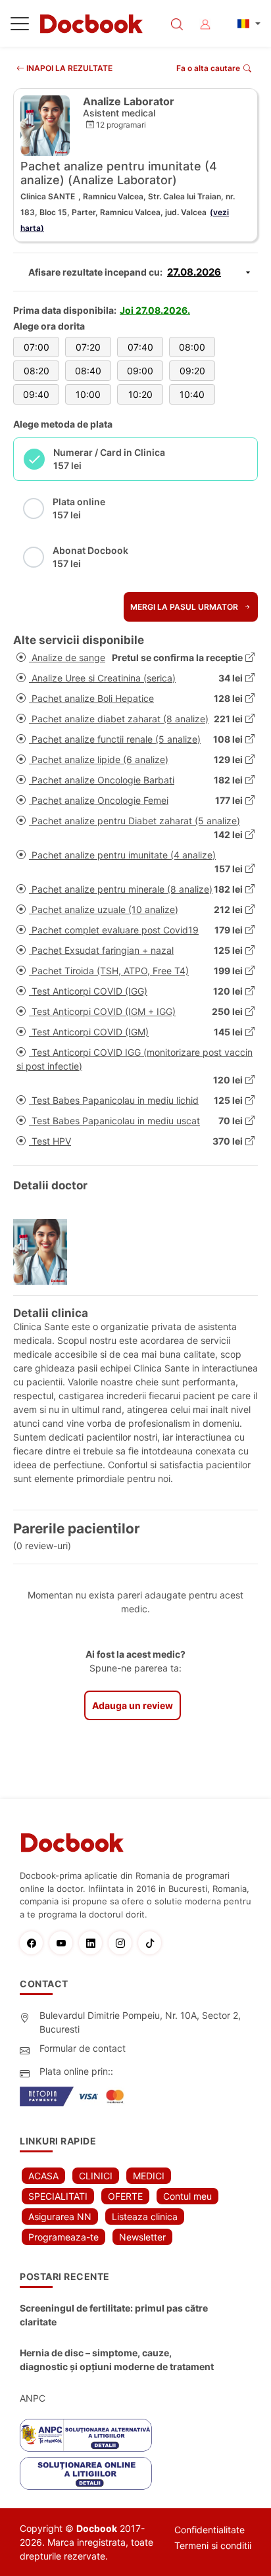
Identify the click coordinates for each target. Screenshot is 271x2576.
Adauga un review (133, 1705)
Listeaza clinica (145, 2217)
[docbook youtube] (64, 1943)
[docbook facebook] (35, 1943)
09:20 (192, 371)
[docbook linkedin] (94, 1943)
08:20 (37, 371)
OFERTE (125, 2196)
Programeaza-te (63, 2237)
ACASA (43, 2176)
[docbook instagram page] (123, 1943)
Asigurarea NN (60, 2217)
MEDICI (149, 2176)
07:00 (37, 347)
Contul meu (187, 2196)
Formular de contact (83, 2048)
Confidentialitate (209, 2530)
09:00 (140, 371)
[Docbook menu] (20, 26)
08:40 (88, 371)
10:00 (88, 394)
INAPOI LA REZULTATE (68, 68)
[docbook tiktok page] (153, 1943)
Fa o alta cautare (208, 68)
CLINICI (96, 2176)
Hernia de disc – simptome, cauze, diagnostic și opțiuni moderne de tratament (117, 2360)
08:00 (192, 347)
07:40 (140, 347)
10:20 (140, 394)
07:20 (88, 347)
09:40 (36, 394)
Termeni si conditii (213, 2545)
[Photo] (45, 1252)
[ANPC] (86, 2435)
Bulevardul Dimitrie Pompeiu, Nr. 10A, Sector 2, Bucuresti (140, 2022)
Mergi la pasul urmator (185, 607)
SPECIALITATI (58, 2196)
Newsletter (142, 2237)
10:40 (192, 394)
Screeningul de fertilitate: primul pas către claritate (114, 2315)
